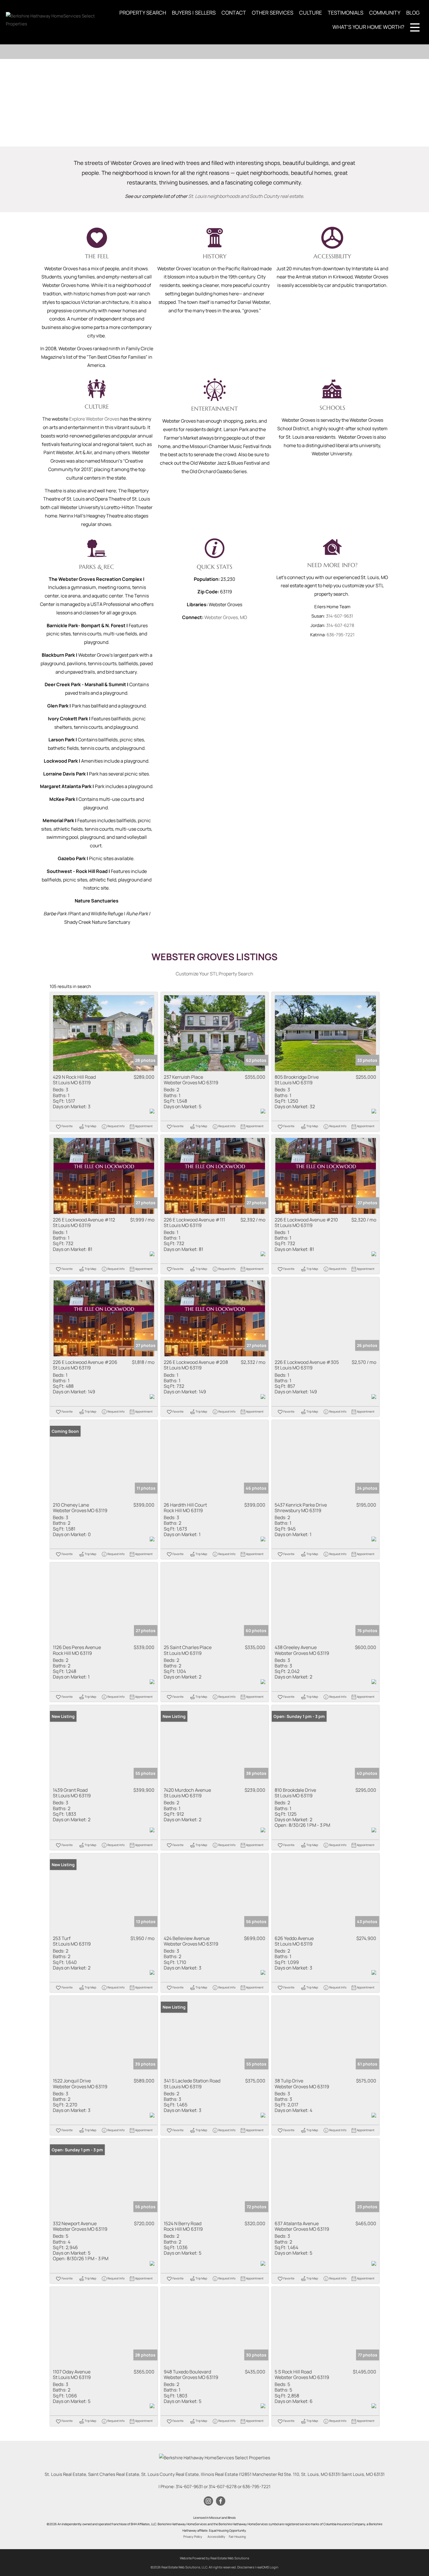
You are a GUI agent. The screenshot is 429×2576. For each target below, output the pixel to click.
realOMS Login (267, 2567)
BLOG (413, 13)
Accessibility (216, 2537)
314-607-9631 (340, 616)
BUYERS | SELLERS (194, 13)
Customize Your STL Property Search (214, 974)
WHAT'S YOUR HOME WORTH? (368, 27)
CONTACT (234, 13)
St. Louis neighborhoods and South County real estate (246, 196)
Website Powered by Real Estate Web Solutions (214, 2558)
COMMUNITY (385, 13)
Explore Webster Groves (94, 419)
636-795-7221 (341, 635)
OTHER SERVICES (273, 13)
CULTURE (311, 13)
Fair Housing (237, 2537)
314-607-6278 (340, 625)
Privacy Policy (193, 2537)
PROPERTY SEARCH (143, 13)
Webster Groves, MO (226, 617)
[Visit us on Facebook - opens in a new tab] (221, 2501)
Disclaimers (246, 2567)
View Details (104, 1033)
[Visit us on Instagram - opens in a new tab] (208, 2501)
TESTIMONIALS (346, 13)
